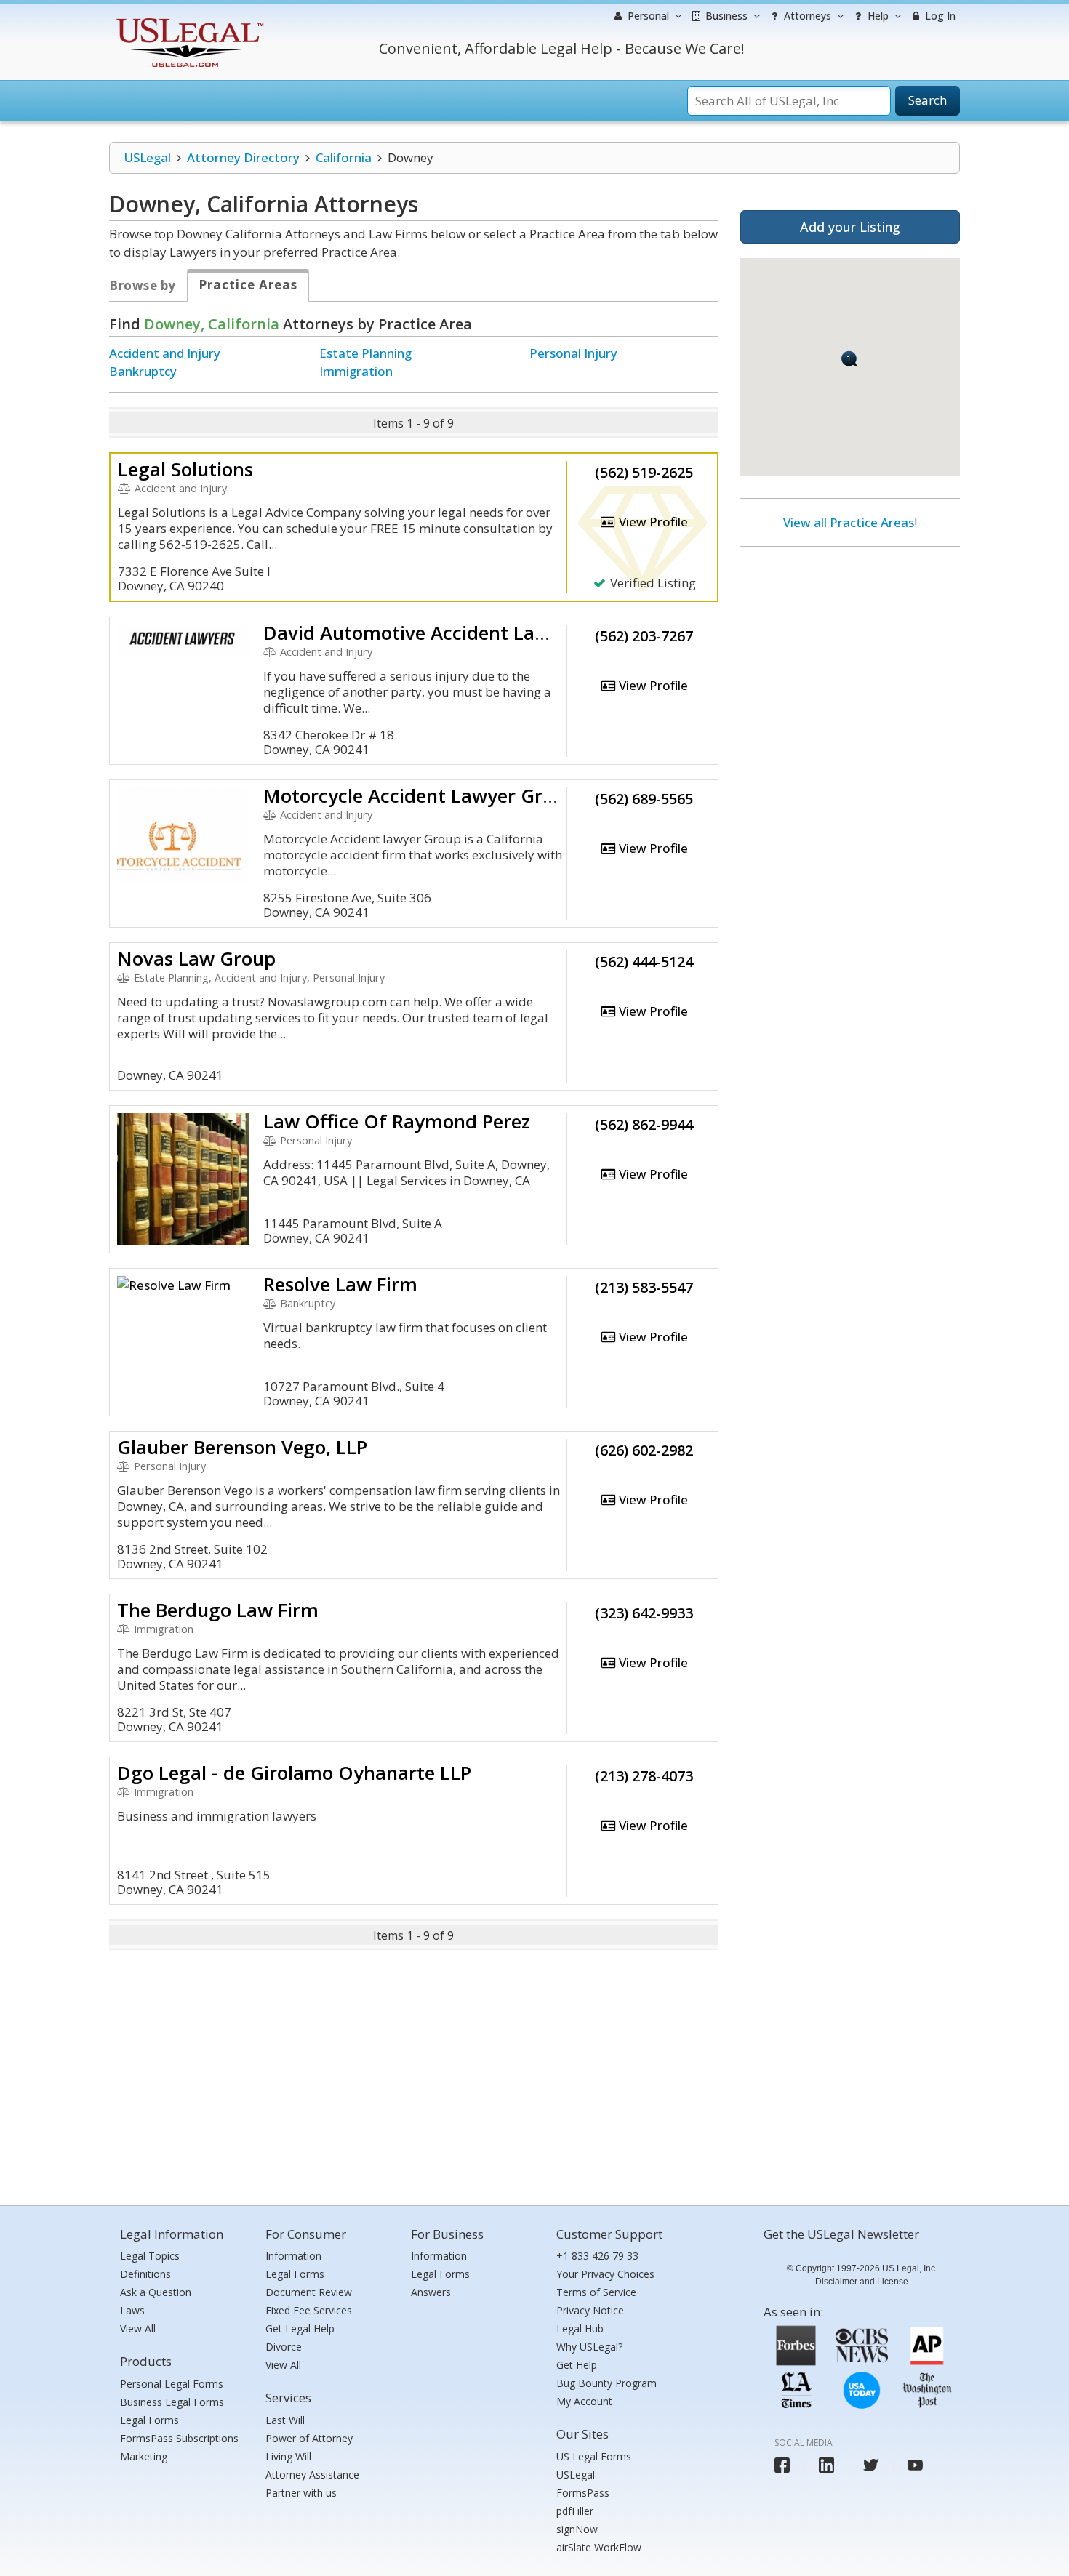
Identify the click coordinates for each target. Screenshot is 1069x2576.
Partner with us (301, 2493)
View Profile (652, 522)
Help (877, 16)
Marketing (144, 2456)
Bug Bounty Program (606, 2383)
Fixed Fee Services (309, 2310)
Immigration (356, 371)
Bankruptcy (143, 371)
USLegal (147, 157)
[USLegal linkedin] (826, 2465)
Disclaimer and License (862, 2282)
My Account (584, 2401)
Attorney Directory (243, 157)
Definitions (145, 2274)
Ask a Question (156, 2292)
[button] (850, 359)
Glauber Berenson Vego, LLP (242, 1447)
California (344, 157)
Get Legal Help (300, 2328)
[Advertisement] (850, 652)
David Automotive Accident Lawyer (421, 633)
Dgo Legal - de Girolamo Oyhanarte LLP (294, 1773)
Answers (431, 2292)
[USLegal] (188, 20)
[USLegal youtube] (915, 2465)
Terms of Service (596, 2292)
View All (138, 2328)
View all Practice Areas (849, 522)
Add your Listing (850, 227)
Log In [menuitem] (939, 16)
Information (293, 2256)
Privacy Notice (590, 2310)
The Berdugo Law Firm (218, 1610)
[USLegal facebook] (782, 2465)
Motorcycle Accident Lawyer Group (420, 795)
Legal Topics (150, 2256)
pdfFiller (575, 2511)
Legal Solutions (185, 469)
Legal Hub (580, 2328)
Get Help (577, 2365)
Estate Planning (365, 353)
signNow (577, 2529)
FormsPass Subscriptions (179, 2438)
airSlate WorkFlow (599, 2547)
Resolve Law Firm (340, 1284)
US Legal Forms (594, 2456)
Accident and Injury (165, 353)
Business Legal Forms (172, 2402)
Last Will (285, 2420)
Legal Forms (149, 2420)
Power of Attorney (309, 2438)
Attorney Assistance (312, 2475)
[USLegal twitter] (871, 2465)
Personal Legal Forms (172, 2384)
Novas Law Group (196, 958)
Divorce (284, 2347)
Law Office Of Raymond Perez (397, 1121)
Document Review (309, 2292)
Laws (132, 2310)
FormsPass (583, 2493)
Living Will (288, 2456)
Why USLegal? (589, 2347)
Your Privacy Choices (605, 2274)
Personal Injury (573, 353)
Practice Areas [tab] (248, 285)
